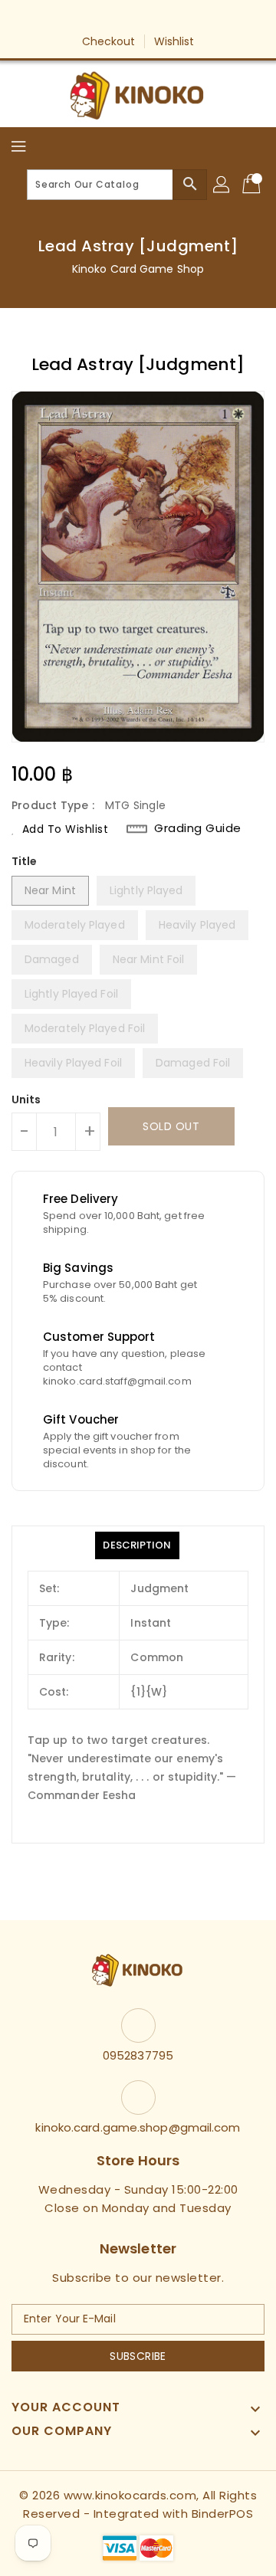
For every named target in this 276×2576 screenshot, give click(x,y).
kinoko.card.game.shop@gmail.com (138, 2127)
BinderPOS (223, 2514)
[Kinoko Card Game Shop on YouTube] (153, 18)
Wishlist (174, 41)
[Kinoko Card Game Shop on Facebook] (94, 18)
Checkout (109, 41)
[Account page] (222, 185)
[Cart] (253, 185)
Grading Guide (198, 828)
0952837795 (138, 2055)
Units (26, 1100)
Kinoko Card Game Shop (138, 269)
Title (25, 861)
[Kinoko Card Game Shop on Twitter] (123, 18)
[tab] (137, 1545)
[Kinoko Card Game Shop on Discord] (182, 18)
